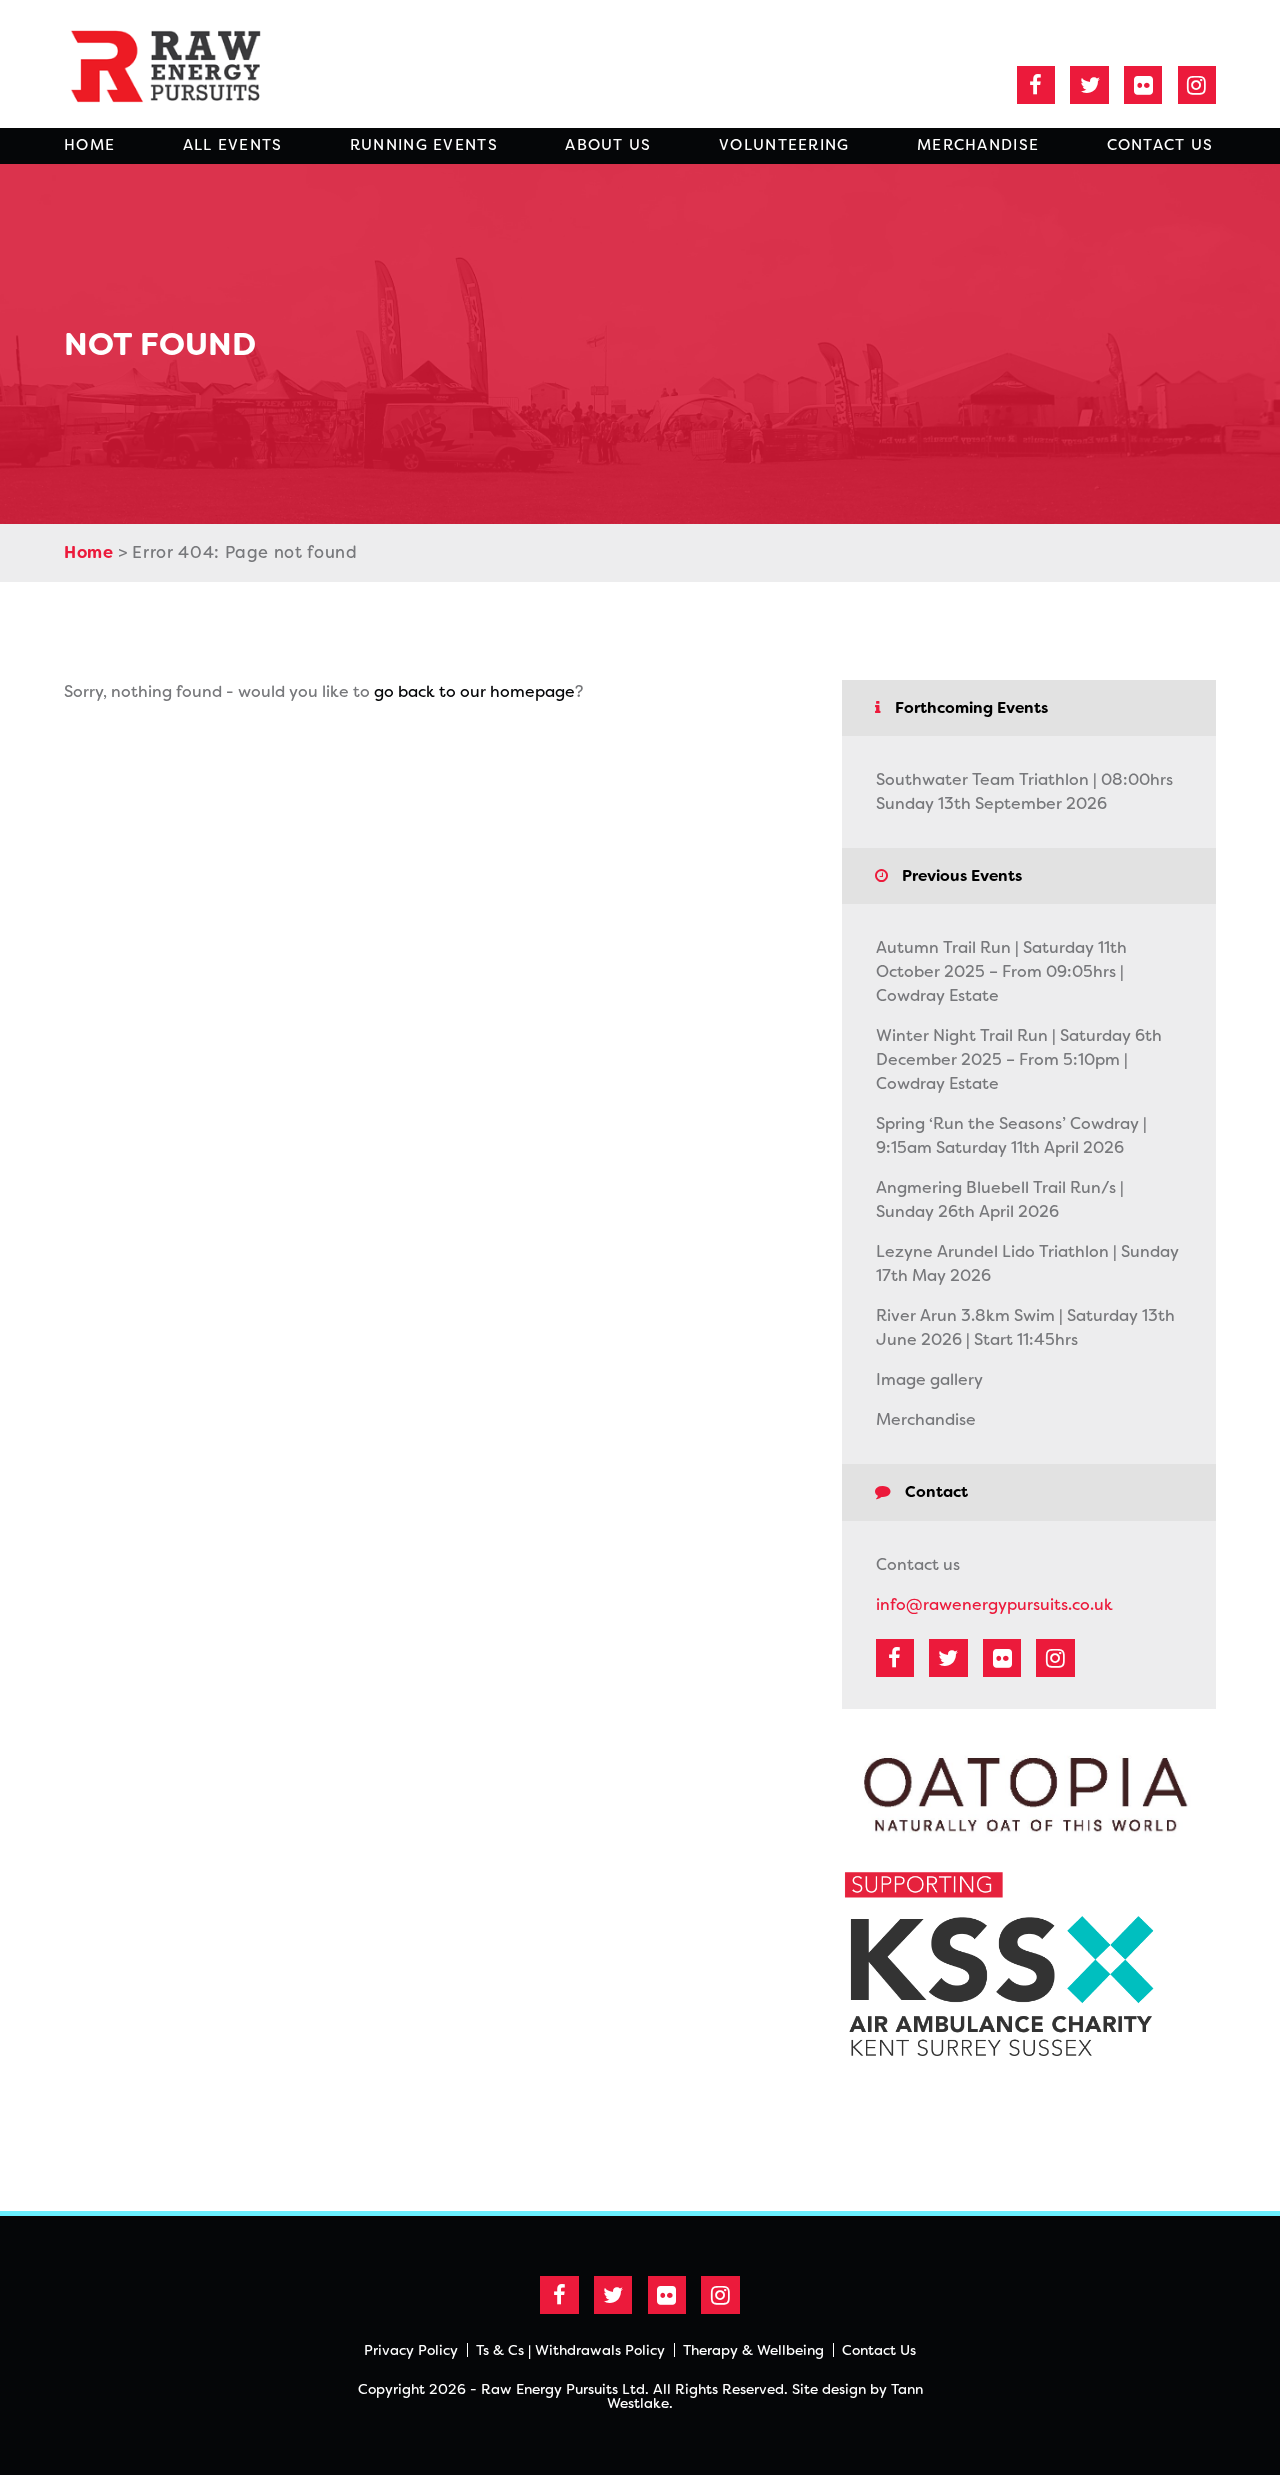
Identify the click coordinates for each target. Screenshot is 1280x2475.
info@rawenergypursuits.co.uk (994, 1604)
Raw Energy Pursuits (179, 64)
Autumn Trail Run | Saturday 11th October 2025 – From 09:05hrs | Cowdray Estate (1001, 971)
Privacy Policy (411, 2350)
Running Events (424, 145)
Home (89, 145)
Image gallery (929, 1379)
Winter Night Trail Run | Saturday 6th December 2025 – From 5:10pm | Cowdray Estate (1019, 1059)
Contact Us (1160, 145)
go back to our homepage (474, 691)
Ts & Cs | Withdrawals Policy (570, 2350)
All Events (233, 145)
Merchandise (978, 145)
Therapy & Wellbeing (753, 2350)
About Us (608, 145)
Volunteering (784, 145)
